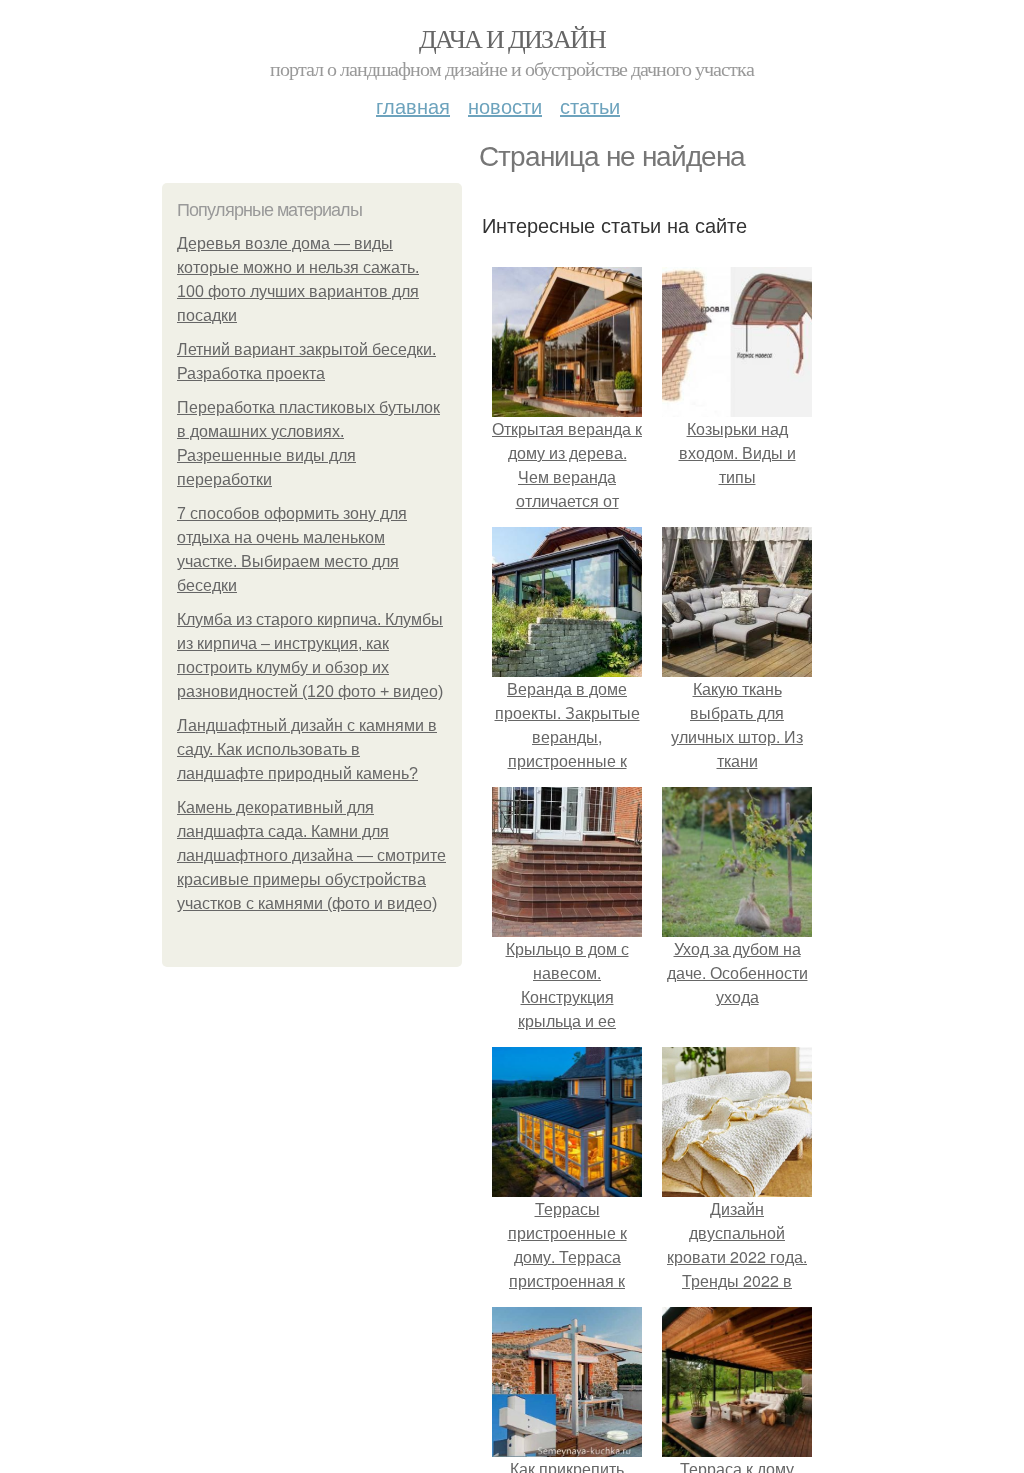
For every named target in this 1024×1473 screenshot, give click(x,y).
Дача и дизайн (512, 38)
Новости (505, 105)
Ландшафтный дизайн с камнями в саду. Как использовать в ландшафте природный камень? (307, 749)
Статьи (590, 105)
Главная (413, 105)
